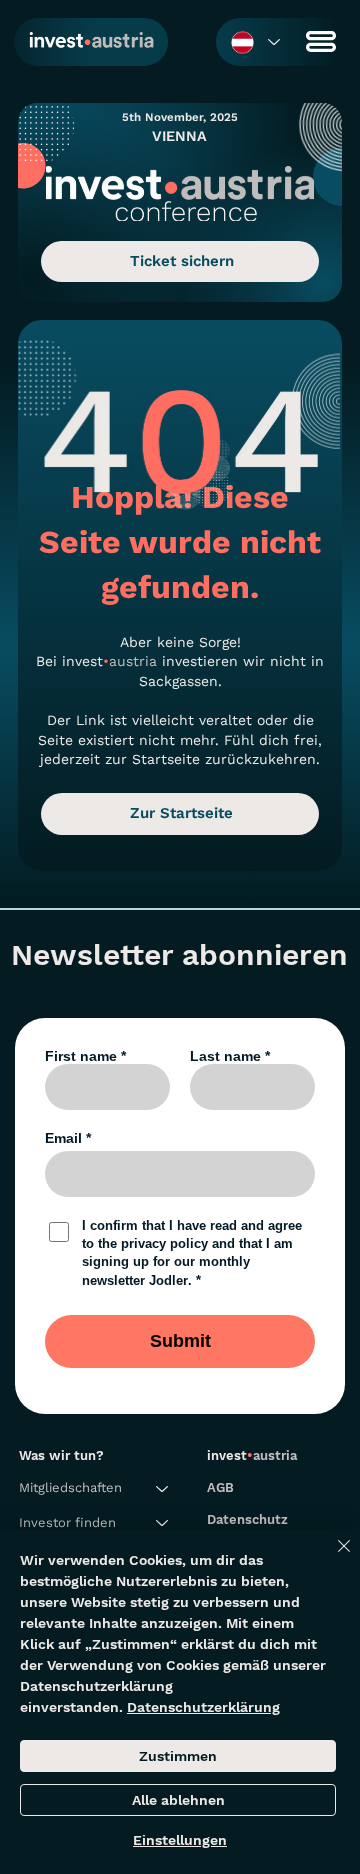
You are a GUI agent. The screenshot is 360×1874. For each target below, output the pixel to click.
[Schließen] (332, 1558)
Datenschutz (247, 1519)
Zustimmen (178, 1756)
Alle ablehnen (178, 1800)
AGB (220, 1487)
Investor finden (67, 1522)
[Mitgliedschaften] (163, 1488)
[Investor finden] (163, 1523)
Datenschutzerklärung (203, 1707)
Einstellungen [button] (180, 1840)
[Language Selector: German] (254, 42)
